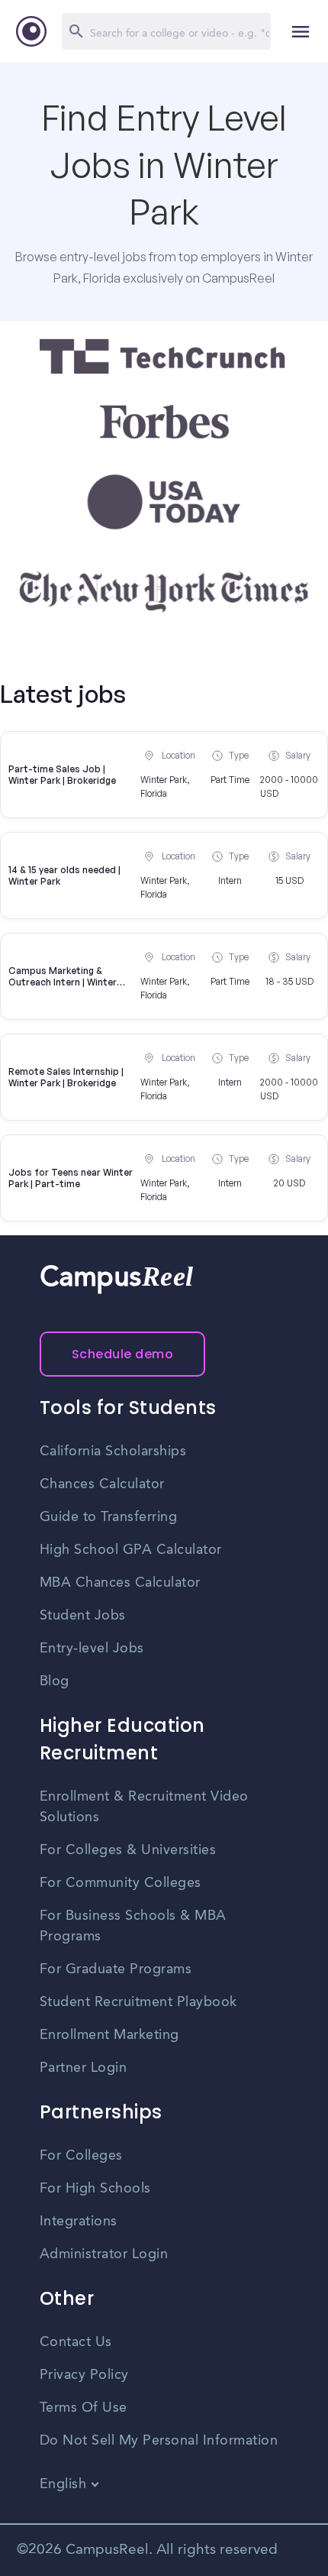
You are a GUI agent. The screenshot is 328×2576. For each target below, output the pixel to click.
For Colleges (81, 2156)
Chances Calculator (102, 1484)
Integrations (79, 2222)
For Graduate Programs (116, 1969)
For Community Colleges (121, 1883)
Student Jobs (83, 1616)
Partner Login (84, 2068)
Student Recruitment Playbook (138, 2002)
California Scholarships (113, 1451)
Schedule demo (123, 1354)
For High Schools (95, 2189)
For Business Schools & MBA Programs (133, 1926)
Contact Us (76, 2342)
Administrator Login (104, 2254)
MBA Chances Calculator (120, 1583)
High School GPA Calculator (131, 1550)
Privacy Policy (84, 2375)
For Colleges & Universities (128, 1850)
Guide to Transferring (109, 1517)
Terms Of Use (84, 2408)
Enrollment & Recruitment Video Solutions (144, 1807)
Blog (55, 1681)
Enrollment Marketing (109, 2035)
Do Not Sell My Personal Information (159, 2441)
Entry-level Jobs (92, 1649)
